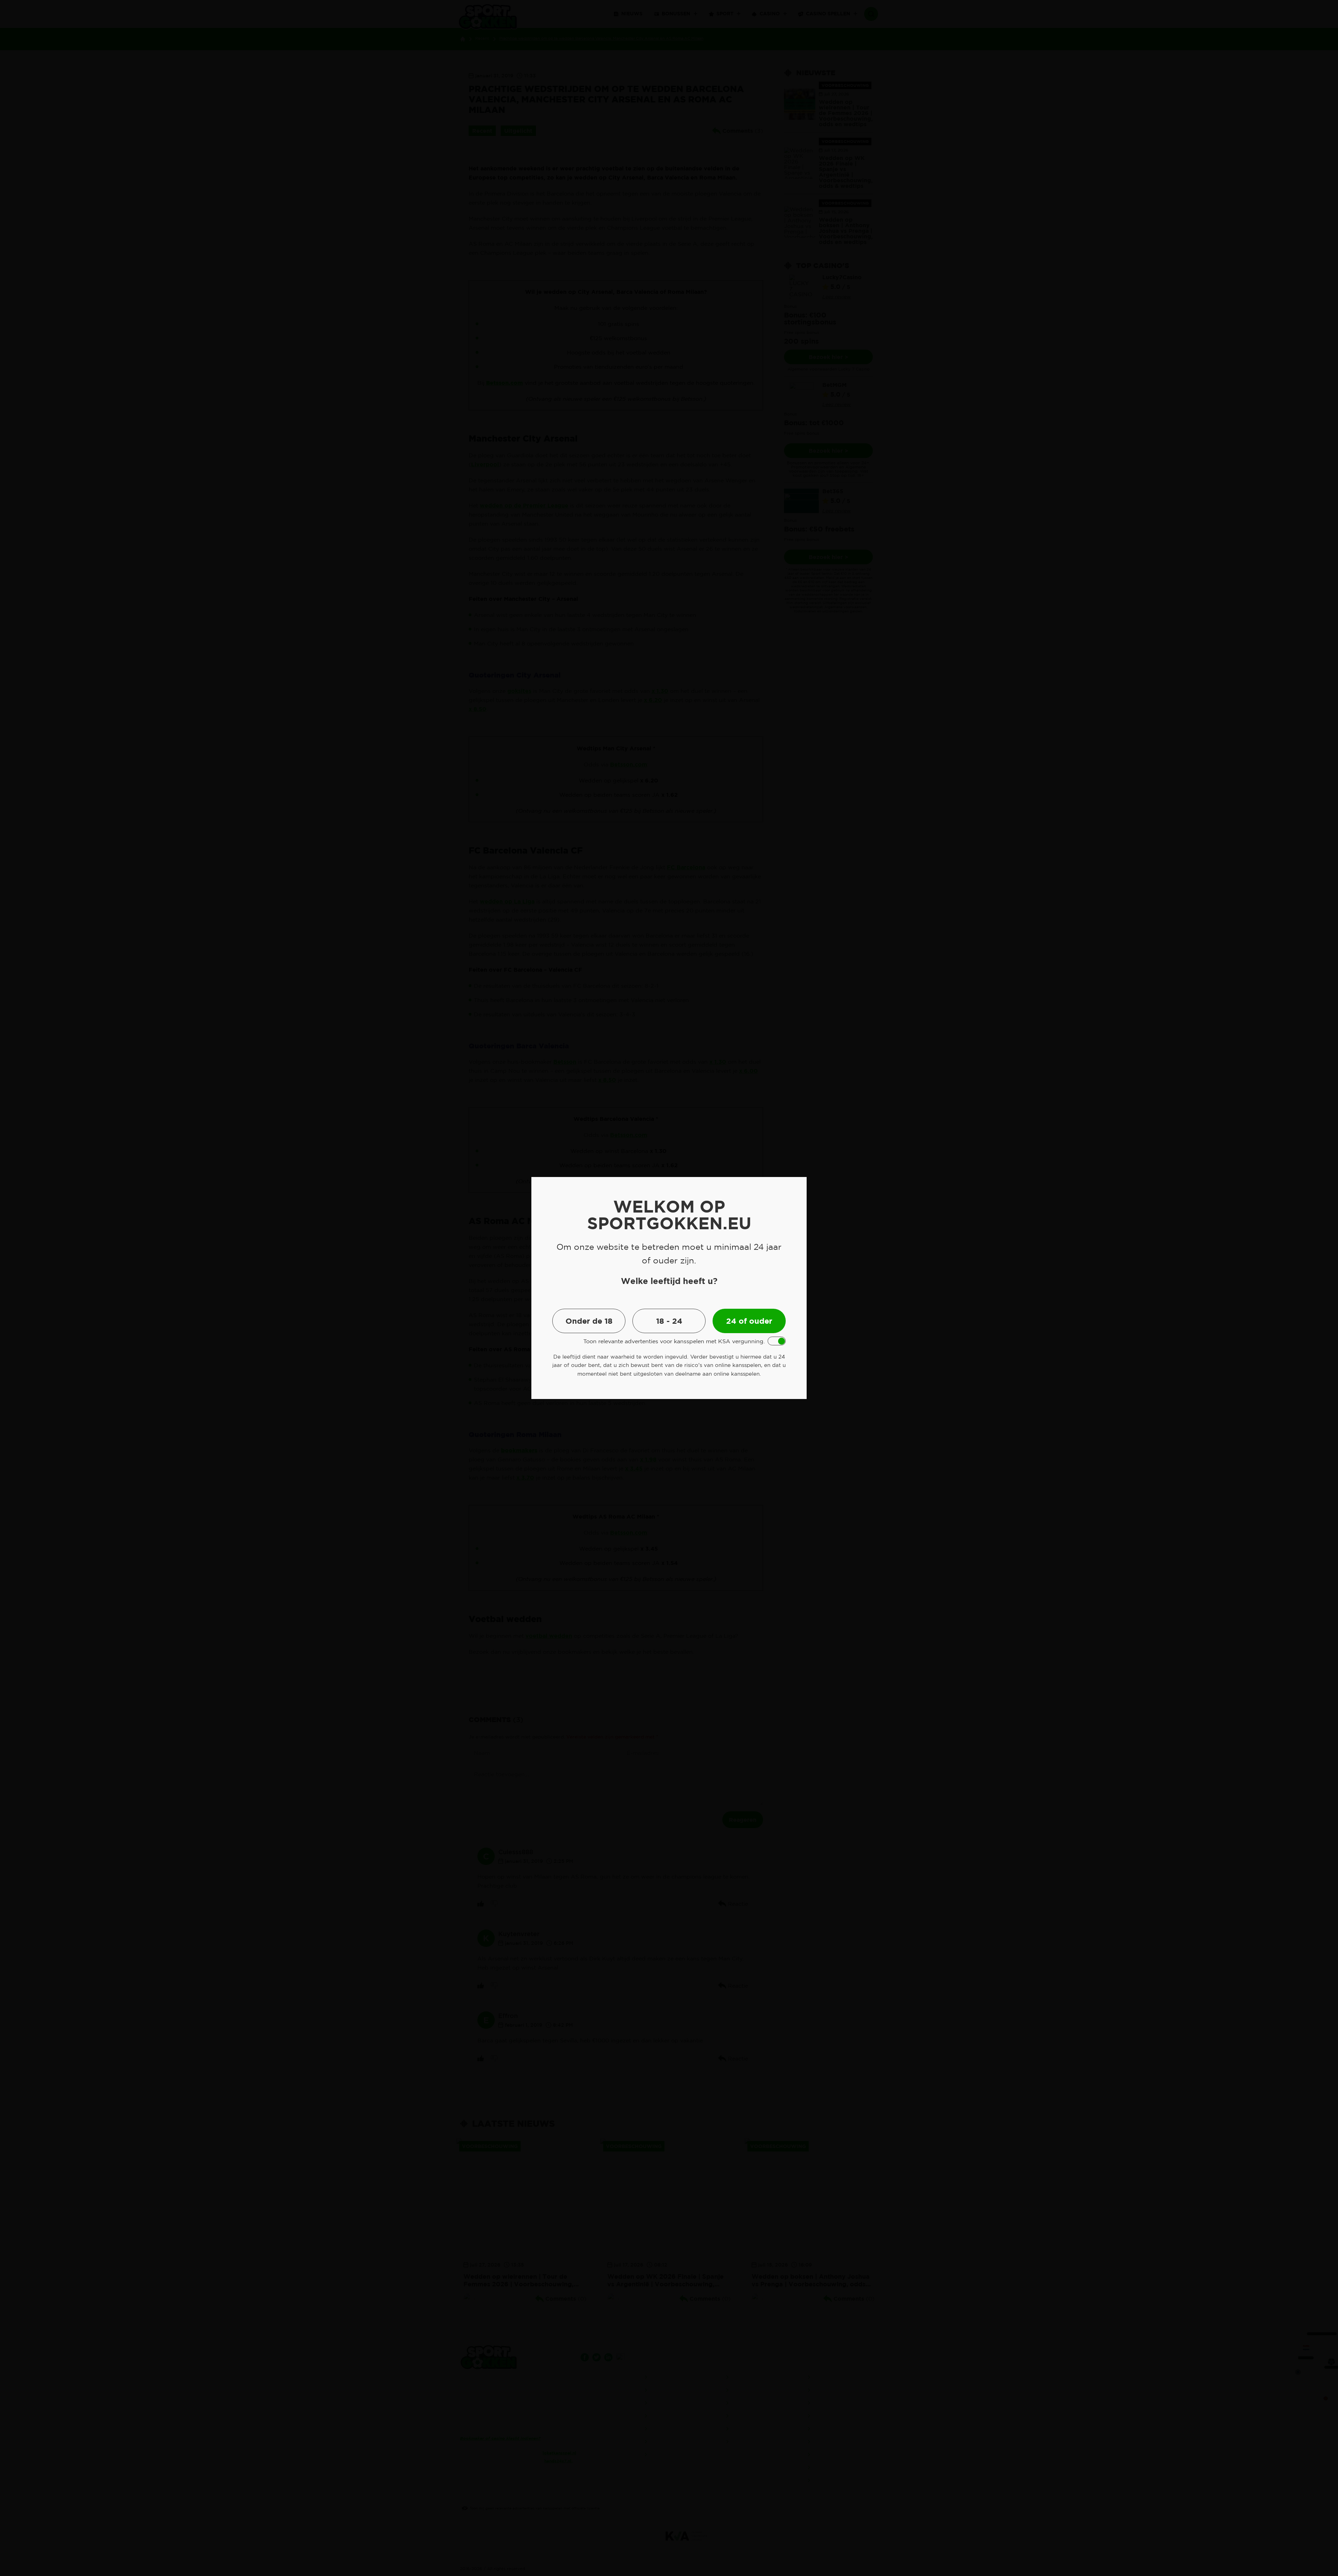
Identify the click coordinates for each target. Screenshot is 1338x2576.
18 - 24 (669, 1321)
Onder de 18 (589, 1321)
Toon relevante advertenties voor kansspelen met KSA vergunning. (674, 1341)
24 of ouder (749, 1321)
